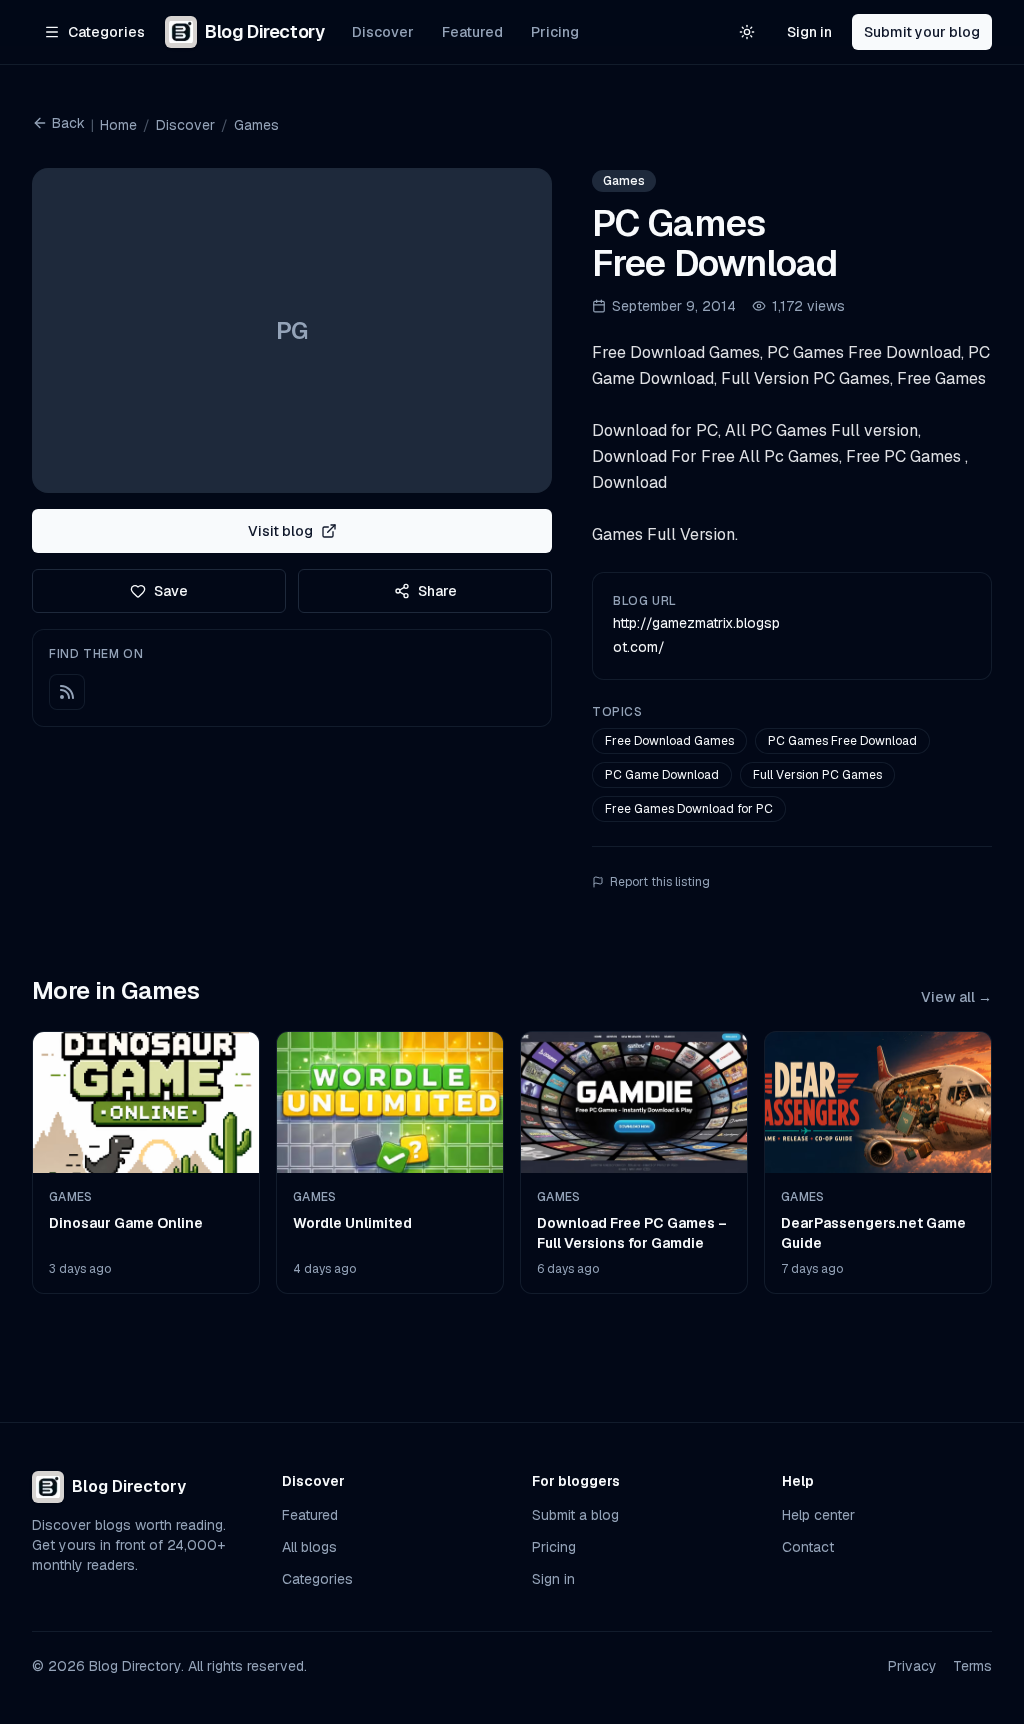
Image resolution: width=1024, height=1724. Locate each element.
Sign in (809, 32)
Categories (317, 1579)
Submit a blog (575, 1515)
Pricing (555, 32)
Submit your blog (922, 32)
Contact (808, 1547)
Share (437, 591)
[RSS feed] (67, 692)
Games (256, 125)
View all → (956, 997)
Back (68, 123)
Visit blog (280, 531)
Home (118, 125)
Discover (383, 32)
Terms (972, 1666)
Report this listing (660, 882)
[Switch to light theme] (747, 32)
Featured (472, 32)
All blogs (309, 1547)
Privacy (912, 1666)
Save (171, 591)
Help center (818, 1515)
